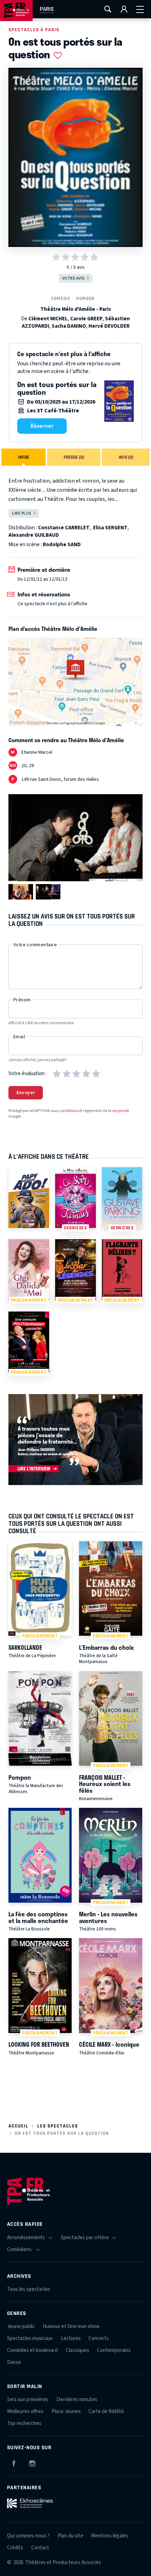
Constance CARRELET (64, 528)
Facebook (14, 2462)
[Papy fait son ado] (29, 1198)
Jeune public (21, 2326)
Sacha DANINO (69, 326)
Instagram (32, 2462)
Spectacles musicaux (30, 2338)
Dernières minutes (77, 2400)
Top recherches (24, 2423)
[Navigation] (140, 9)
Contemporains (114, 2350)
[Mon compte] (124, 9)
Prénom (22, 1000)
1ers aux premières (28, 2400)
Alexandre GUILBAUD (34, 535)
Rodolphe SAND (62, 545)
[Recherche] (108, 9)
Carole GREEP (86, 319)
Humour (85, 298)
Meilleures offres (25, 2411)
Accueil (18, 2126)
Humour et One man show (71, 2326)
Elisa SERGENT (110, 528)
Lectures (71, 2338)
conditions (69, 1111)
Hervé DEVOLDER (109, 326)
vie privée (120, 1111)
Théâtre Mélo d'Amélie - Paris (76, 309)
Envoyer (26, 1093)
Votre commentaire (35, 945)
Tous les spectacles (29, 2289)
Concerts (99, 2338)
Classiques (77, 2350)
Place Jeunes (66, 2411)
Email (19, 1037)
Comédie (61, 298)
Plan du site (70, 2536)
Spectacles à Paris (34, 30)
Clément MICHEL (48, 319)
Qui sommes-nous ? (28, 2536)
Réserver (42, 426)
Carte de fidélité (106, 2411)
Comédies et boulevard (32, 2350)
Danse (14, 2362)
